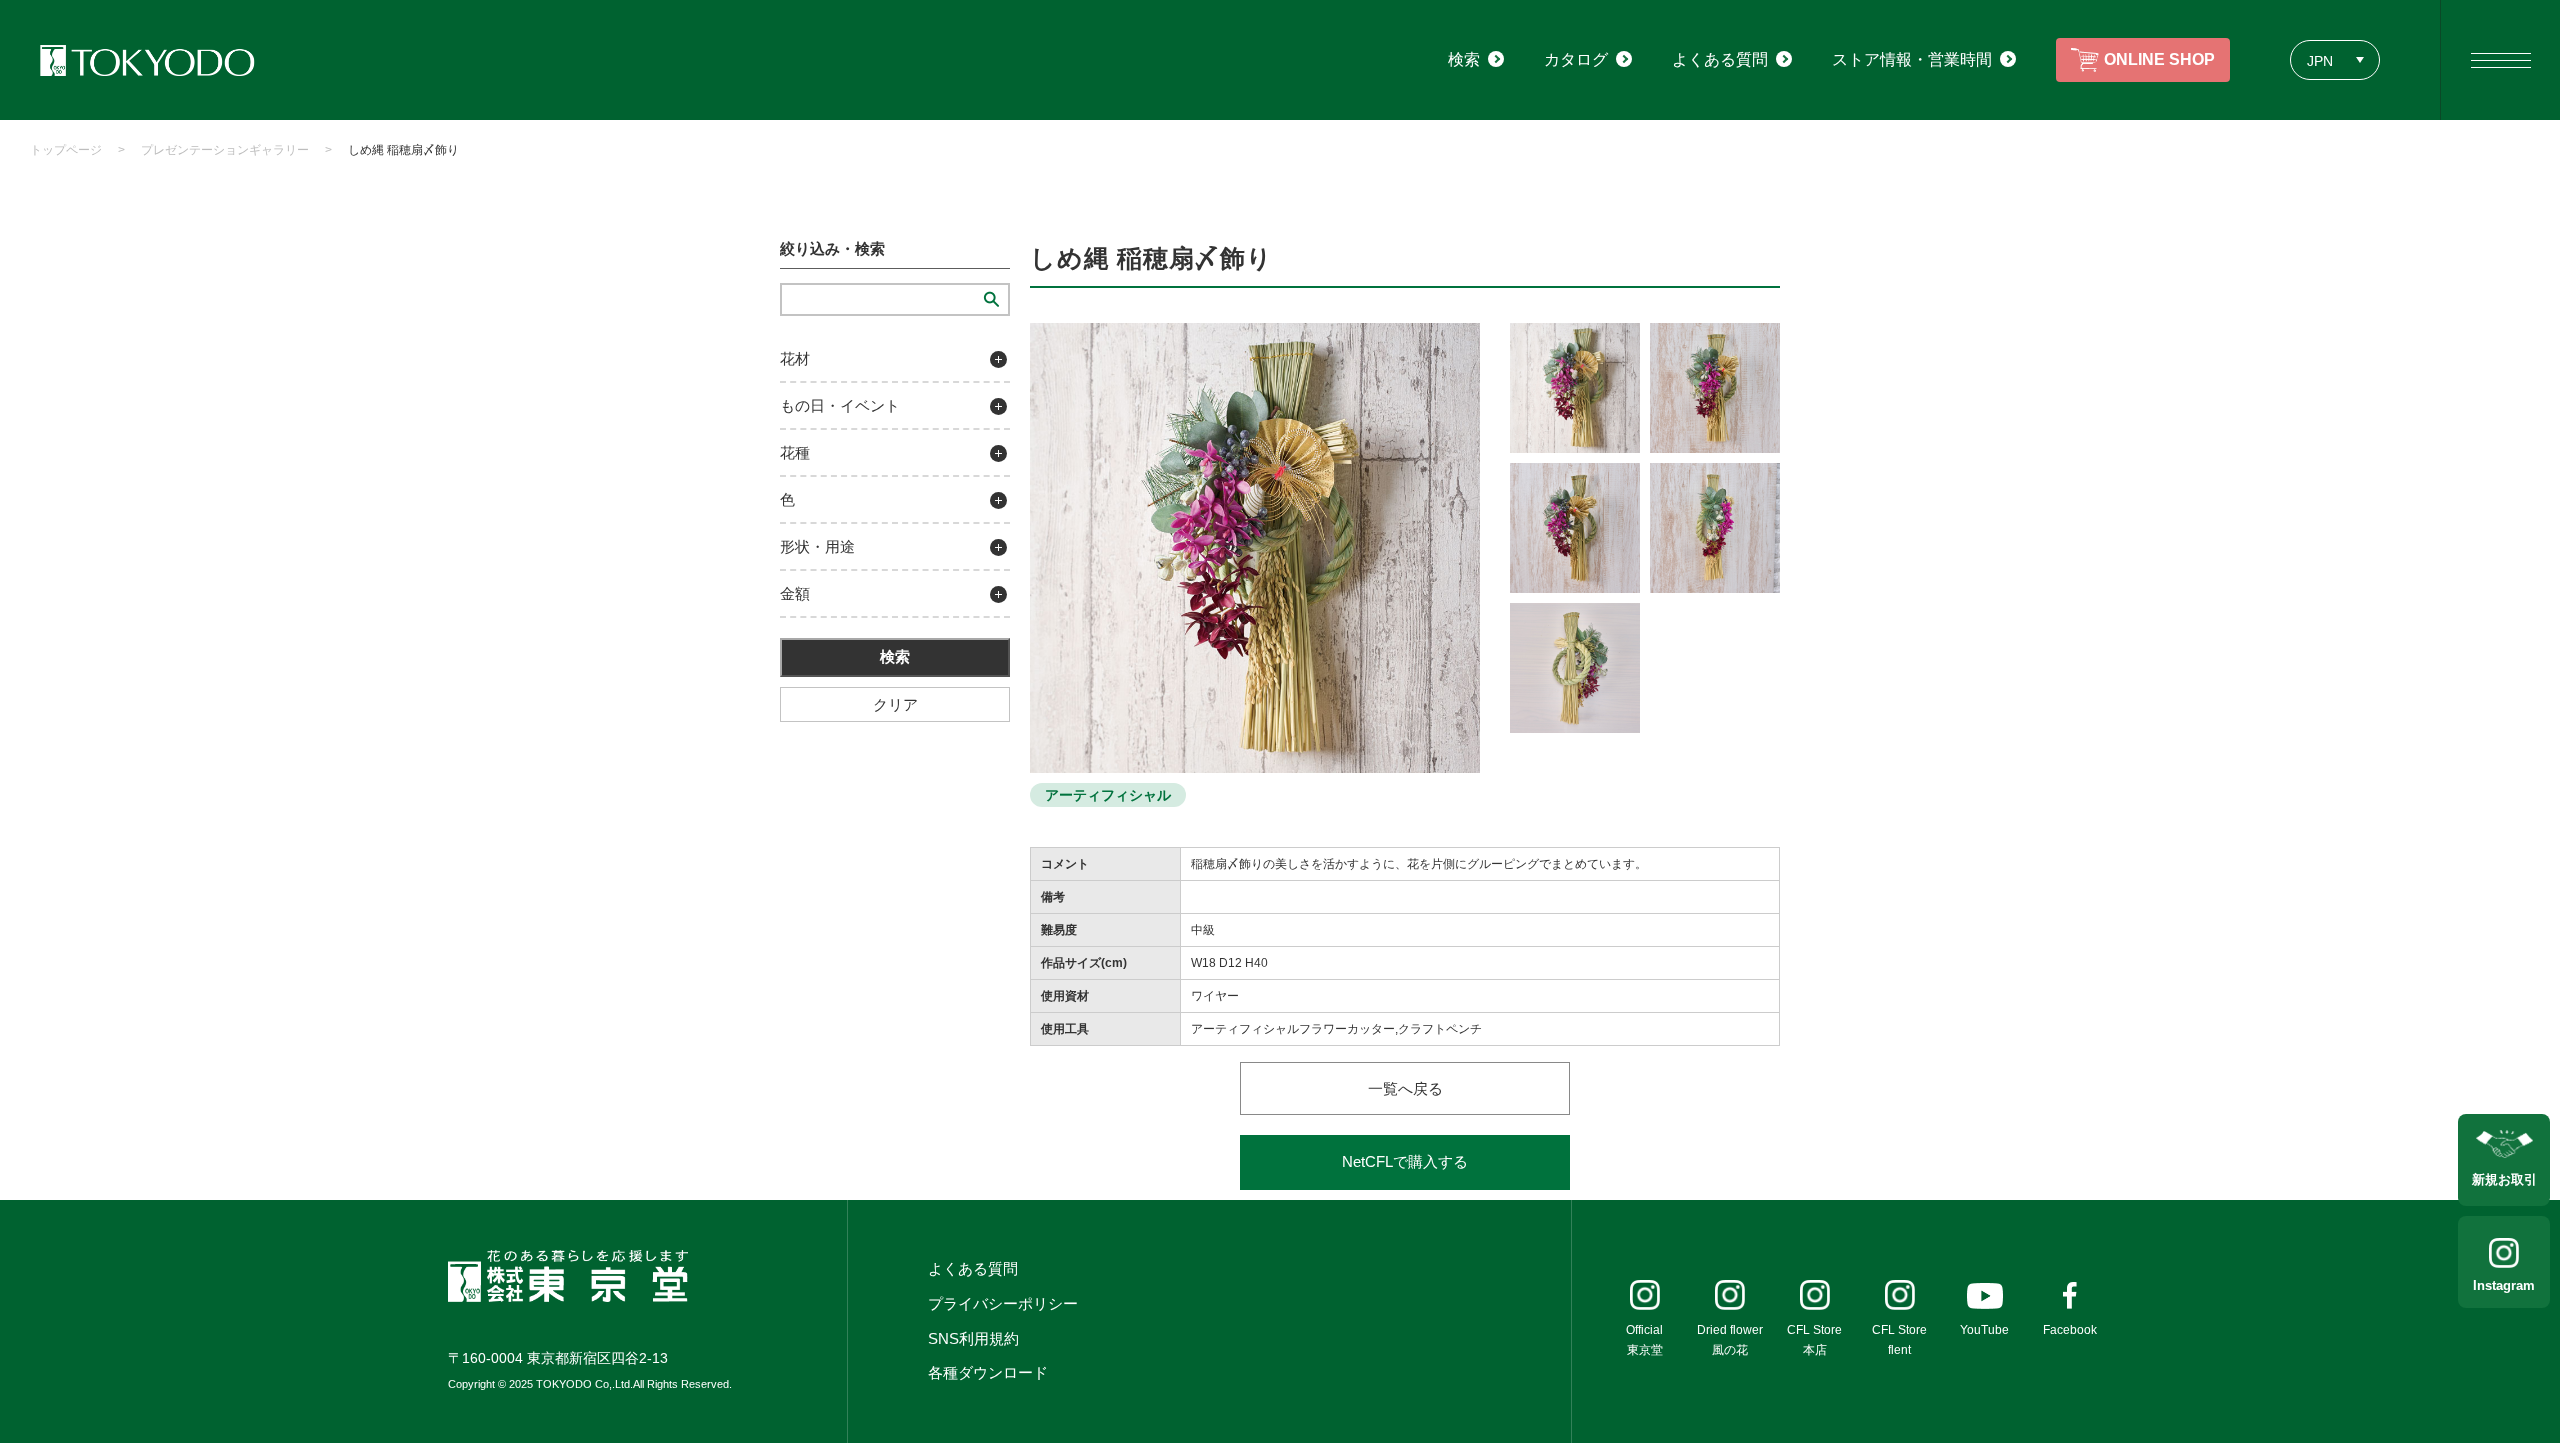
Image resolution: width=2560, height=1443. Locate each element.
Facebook (2070, 1330)
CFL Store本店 (1814, 1340)
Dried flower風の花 (1730, 1340)
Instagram (2504, 1285)
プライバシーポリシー (1003, 1303)
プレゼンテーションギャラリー (225, 150)
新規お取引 (2504, 1179)
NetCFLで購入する (1405, 1161)
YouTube (1984, 1330)
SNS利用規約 (973, 1338)
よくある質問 (973, 1268)
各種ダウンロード (988, 1372)
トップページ (66, 150)
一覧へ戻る (1405, 1088)
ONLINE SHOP (2159, 59)
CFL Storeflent (1899, 1340)
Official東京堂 (1644, 1340)
